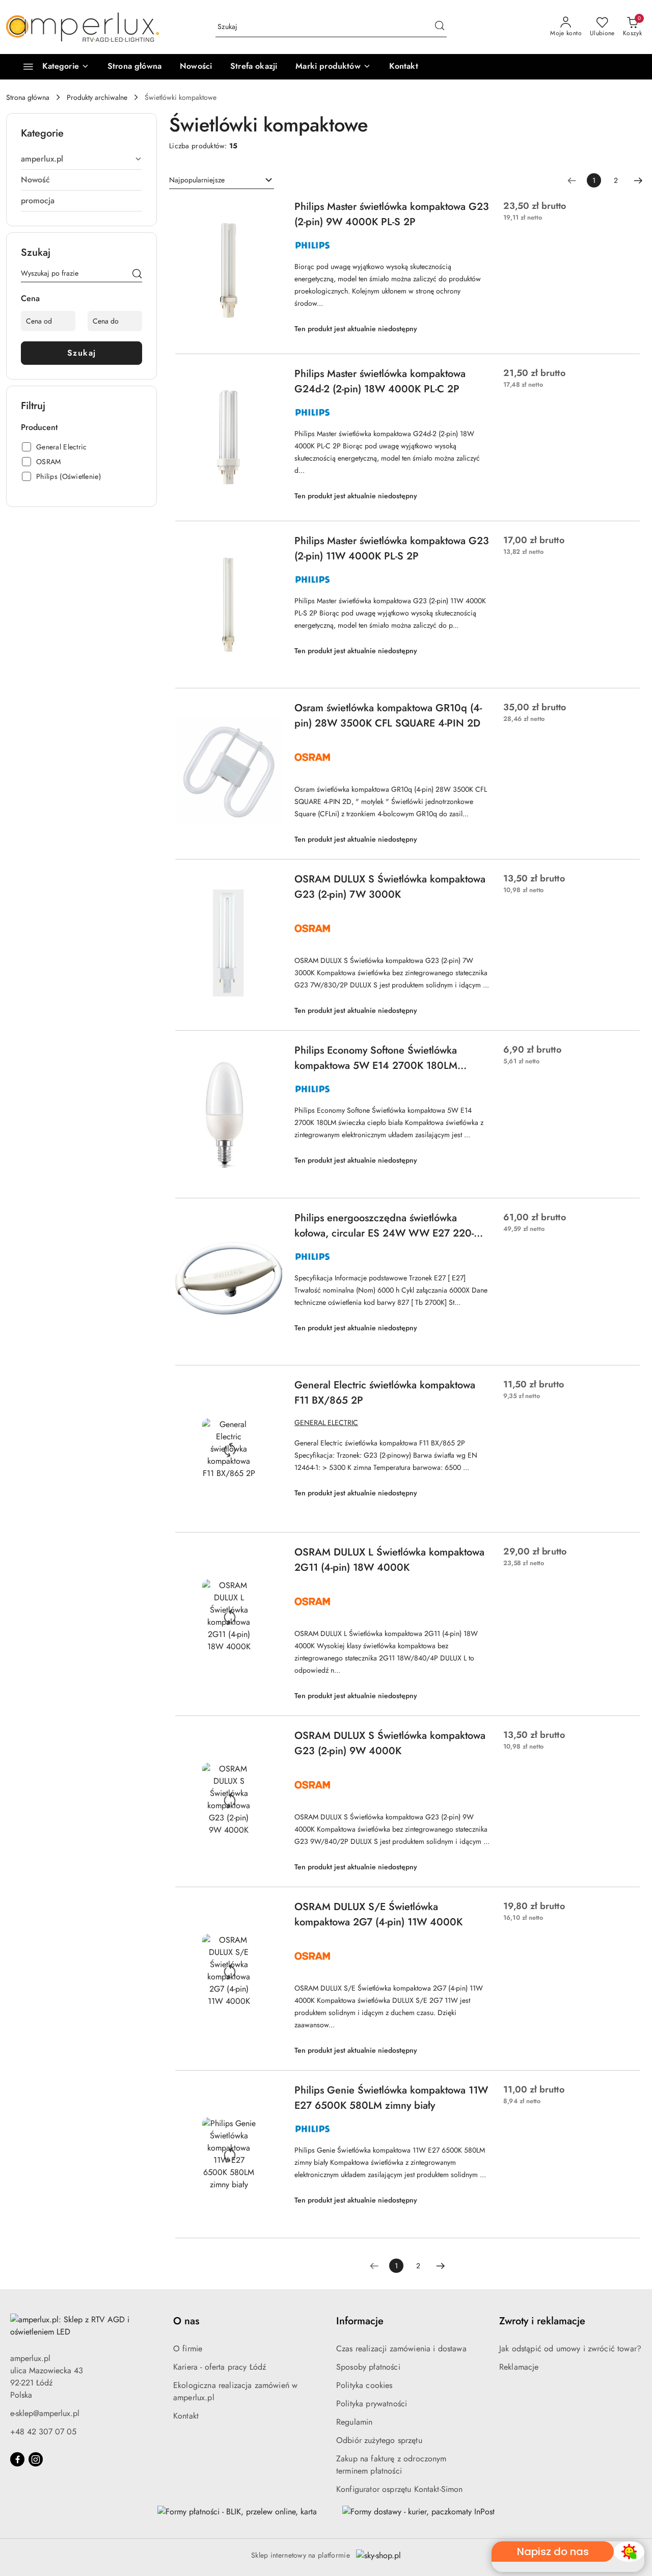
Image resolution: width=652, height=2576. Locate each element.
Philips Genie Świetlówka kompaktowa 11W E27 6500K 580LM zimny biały (391, 2098)
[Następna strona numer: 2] (638, 180)
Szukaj (82, 353)
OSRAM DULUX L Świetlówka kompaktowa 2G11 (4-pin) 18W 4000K (389, 1560)
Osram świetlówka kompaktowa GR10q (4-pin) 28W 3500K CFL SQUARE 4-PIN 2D (388, 716)
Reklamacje (519, 2367)
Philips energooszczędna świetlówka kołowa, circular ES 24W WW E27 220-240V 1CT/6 (384, 1226)
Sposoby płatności (368, 2367)
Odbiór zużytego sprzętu (379, 2440)
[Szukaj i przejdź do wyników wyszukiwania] (440, 27)
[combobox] (222, 180)
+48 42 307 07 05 (43, 2432)
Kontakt (186, 2416)
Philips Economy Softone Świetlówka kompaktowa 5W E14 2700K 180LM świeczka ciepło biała (376, 1058)
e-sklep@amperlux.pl (45, 2413)
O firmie (188, 2349)
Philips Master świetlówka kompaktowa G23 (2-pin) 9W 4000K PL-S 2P (392, 214)
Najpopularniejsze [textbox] (197, 180)
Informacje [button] (360, 2321)
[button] (333, 67)
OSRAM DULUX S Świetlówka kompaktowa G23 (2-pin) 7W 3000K (390, 887)
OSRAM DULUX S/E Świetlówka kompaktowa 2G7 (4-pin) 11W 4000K (378, 1914)
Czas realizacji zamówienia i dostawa (401, 2349)
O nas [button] (186, 2321)
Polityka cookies (364, 2385)
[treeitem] (81, 159)
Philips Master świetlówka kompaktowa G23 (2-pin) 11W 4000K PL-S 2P (392, 548)
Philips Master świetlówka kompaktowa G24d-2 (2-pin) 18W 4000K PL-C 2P (380, 381)
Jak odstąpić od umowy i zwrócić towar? (570, 2349)
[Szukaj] (137, 275)
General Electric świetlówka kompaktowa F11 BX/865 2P (385, 1393)
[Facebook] (17, 2459)
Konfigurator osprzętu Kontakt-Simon (400, 2489)
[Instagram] (36, 2459)
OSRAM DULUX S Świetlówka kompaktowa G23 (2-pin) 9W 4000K (390, 1743)
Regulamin (354, 2422)
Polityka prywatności (372, 2404)
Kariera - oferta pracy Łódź (220, 2367)
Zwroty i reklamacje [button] (542, 2321)
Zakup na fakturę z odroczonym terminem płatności (391, 2465)
